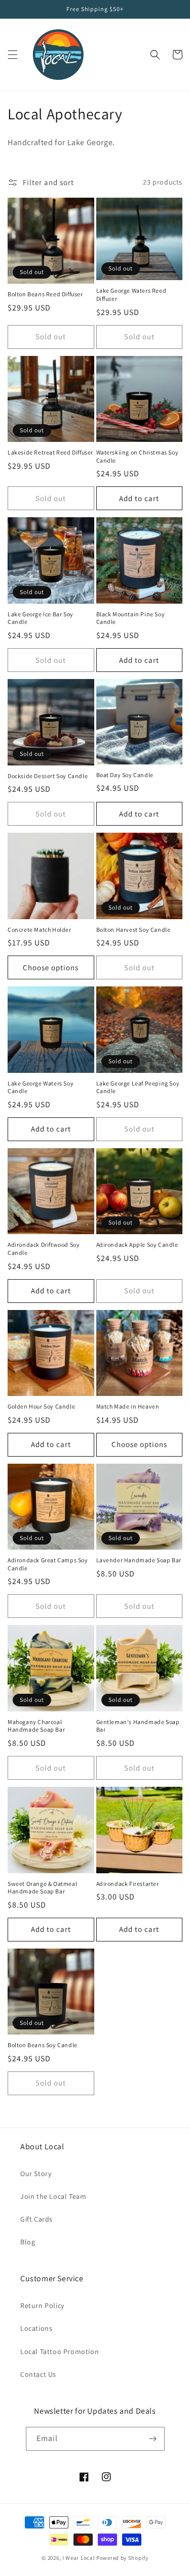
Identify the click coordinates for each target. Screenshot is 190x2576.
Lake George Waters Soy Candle (41, 1087)
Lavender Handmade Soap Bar (139, 1560)
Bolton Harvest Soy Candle (134, 930)
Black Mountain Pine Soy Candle (131, 618)
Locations (36, 2328)
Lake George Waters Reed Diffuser (131, 295)
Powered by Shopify (122, 2558)
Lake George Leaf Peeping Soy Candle (138, 1087)
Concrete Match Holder (40, 930)
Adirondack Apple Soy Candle (137, 1245)
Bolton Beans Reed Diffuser (45, 294)
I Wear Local (79, 2558)
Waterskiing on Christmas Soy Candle (138, 456)
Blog (28, 2242)
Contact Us (38, 2374)
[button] (13, 55)
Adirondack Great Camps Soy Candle (48, 1564)
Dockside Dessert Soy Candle (48, 776)
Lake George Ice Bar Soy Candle (41, 618)
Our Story (36, 2174)
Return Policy (42, 2306)
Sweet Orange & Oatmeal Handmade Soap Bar (42, 1888)
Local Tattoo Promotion (60, 2352)
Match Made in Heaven (128, 1406)
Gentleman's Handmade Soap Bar (138, 1726)
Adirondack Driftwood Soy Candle (44, 1249)
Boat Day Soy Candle (125, 775)
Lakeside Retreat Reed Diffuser (50, 452)
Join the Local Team (53, 2196)
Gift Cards (36, 2219)
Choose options (51, 967)
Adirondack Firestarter (128, 1884)
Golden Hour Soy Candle (41, 1406)
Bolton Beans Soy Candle (43, 2045)
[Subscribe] (153, 2439)
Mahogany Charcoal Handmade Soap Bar (36, 1726)
